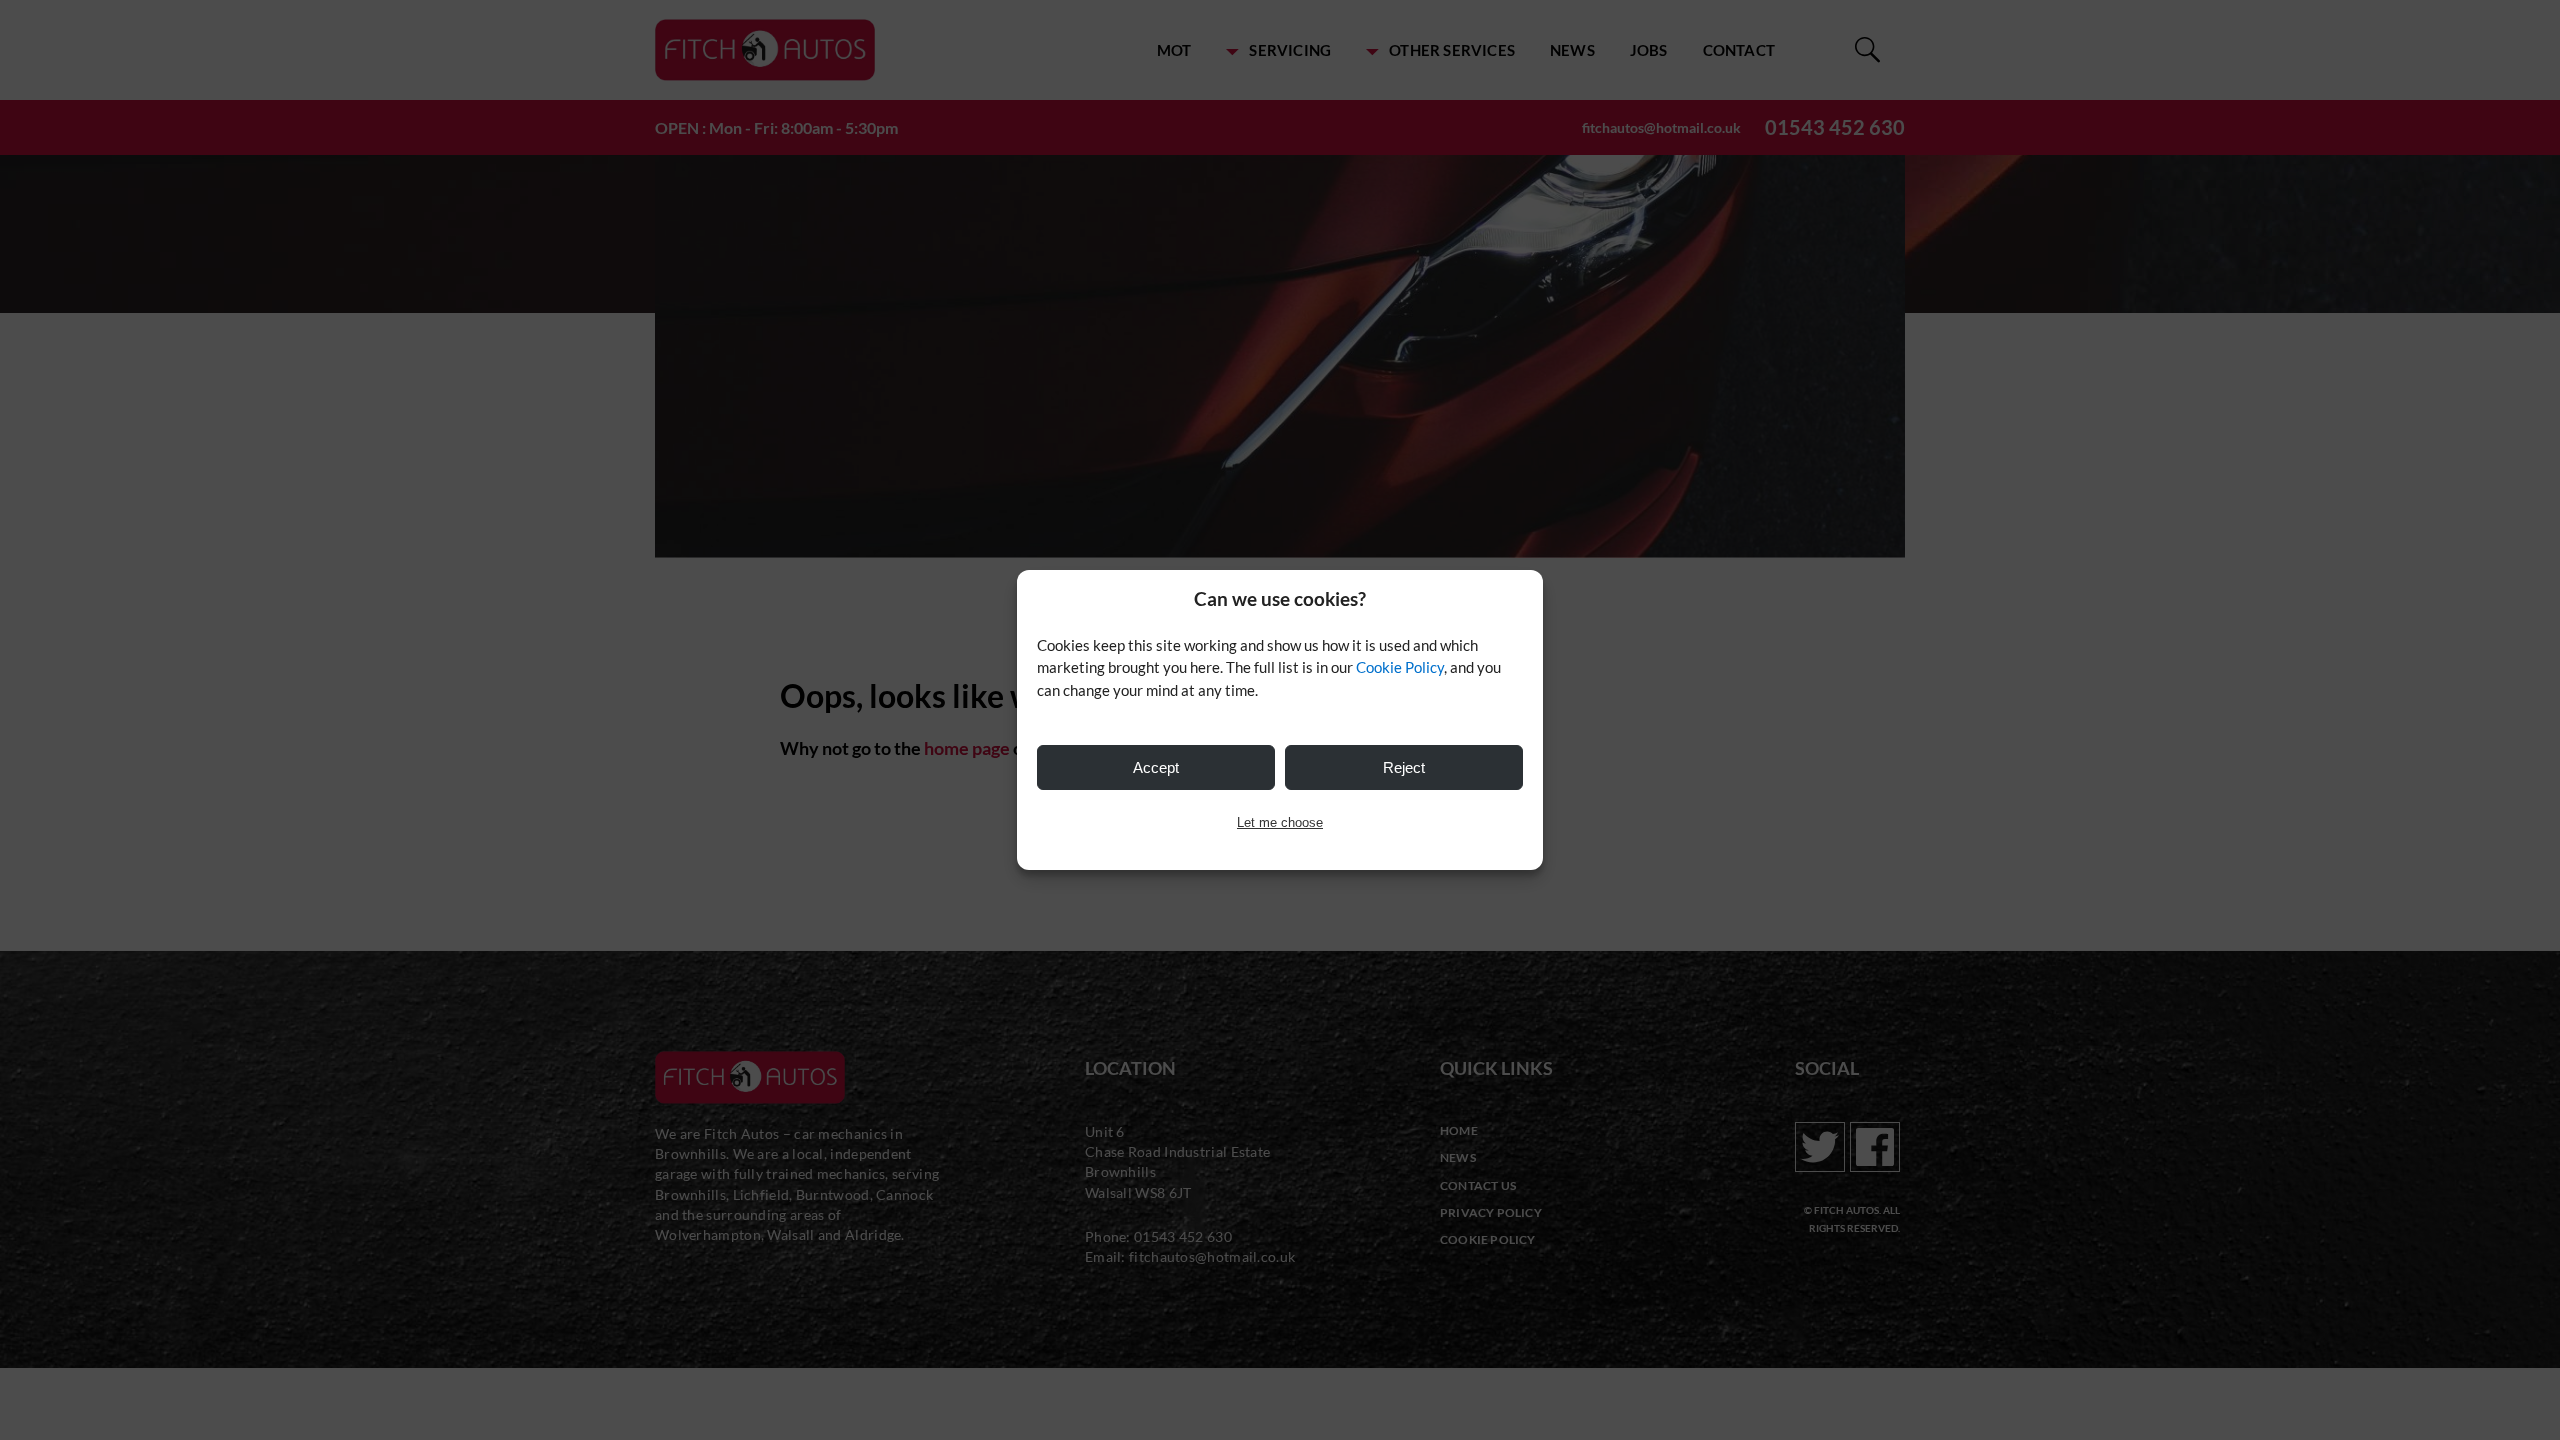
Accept (1156, 767)
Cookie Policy (1400, 667)
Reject (1404, 767)
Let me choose (1280, 822)
